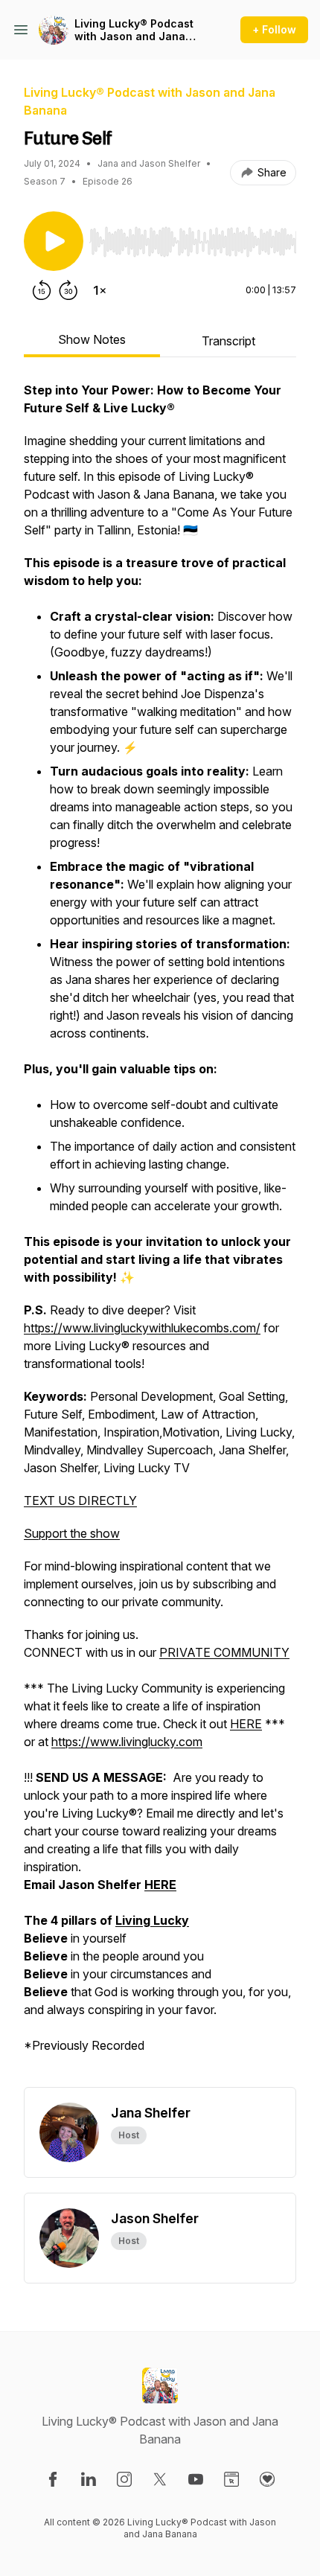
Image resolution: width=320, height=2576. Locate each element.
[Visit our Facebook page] (53, 2479)
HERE (246, 1724)
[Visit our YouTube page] (196, 2479)
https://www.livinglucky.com (127, 1742)
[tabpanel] (160, 1234)
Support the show (72, 1533)
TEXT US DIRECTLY (80, 1500)
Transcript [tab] (228, 341)
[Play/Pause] (54, 241)
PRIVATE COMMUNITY (224, 1652)
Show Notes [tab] (92, 339)
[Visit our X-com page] (160, 2479)
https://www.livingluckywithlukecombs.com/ (142, 1328)
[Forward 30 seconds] (68, 290)
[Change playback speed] (100, 290)
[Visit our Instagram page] (124, 2479)
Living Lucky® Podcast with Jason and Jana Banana (134, 30)
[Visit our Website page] (231, 2479)
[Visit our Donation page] (267, 2479)
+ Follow (274, 29)
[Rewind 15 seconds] (42, 290)
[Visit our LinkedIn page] (89, 2479)
